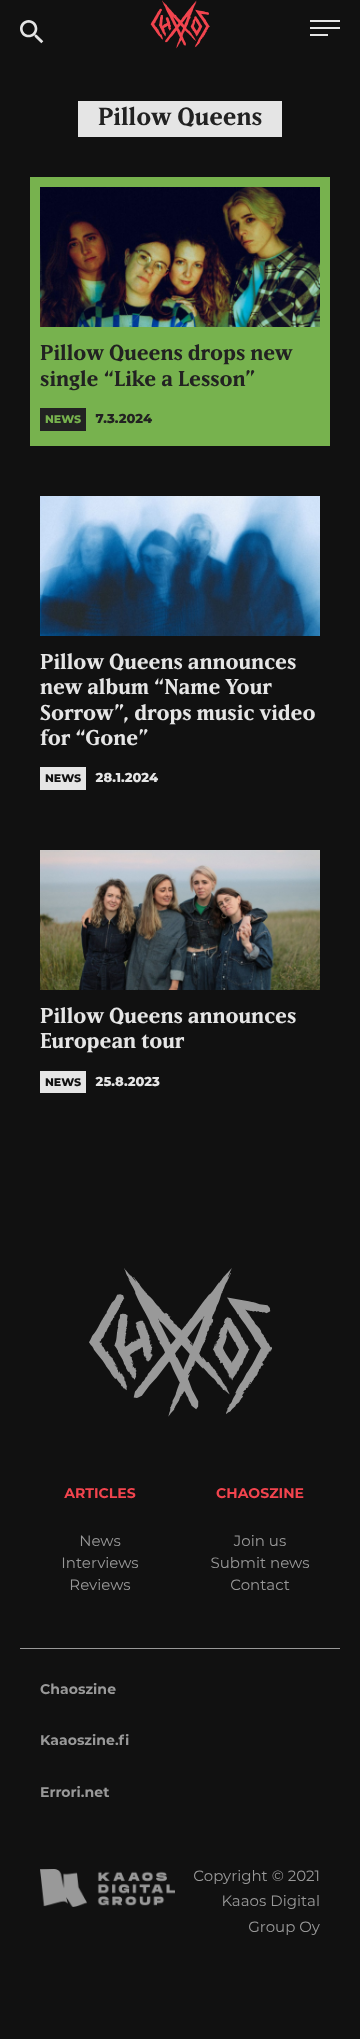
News (100, 1540)
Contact (260, 1584)
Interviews (99, 1562)
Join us (260, 1540)
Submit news (260, 1562)
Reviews (99, 1584)
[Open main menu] (325, 30)
